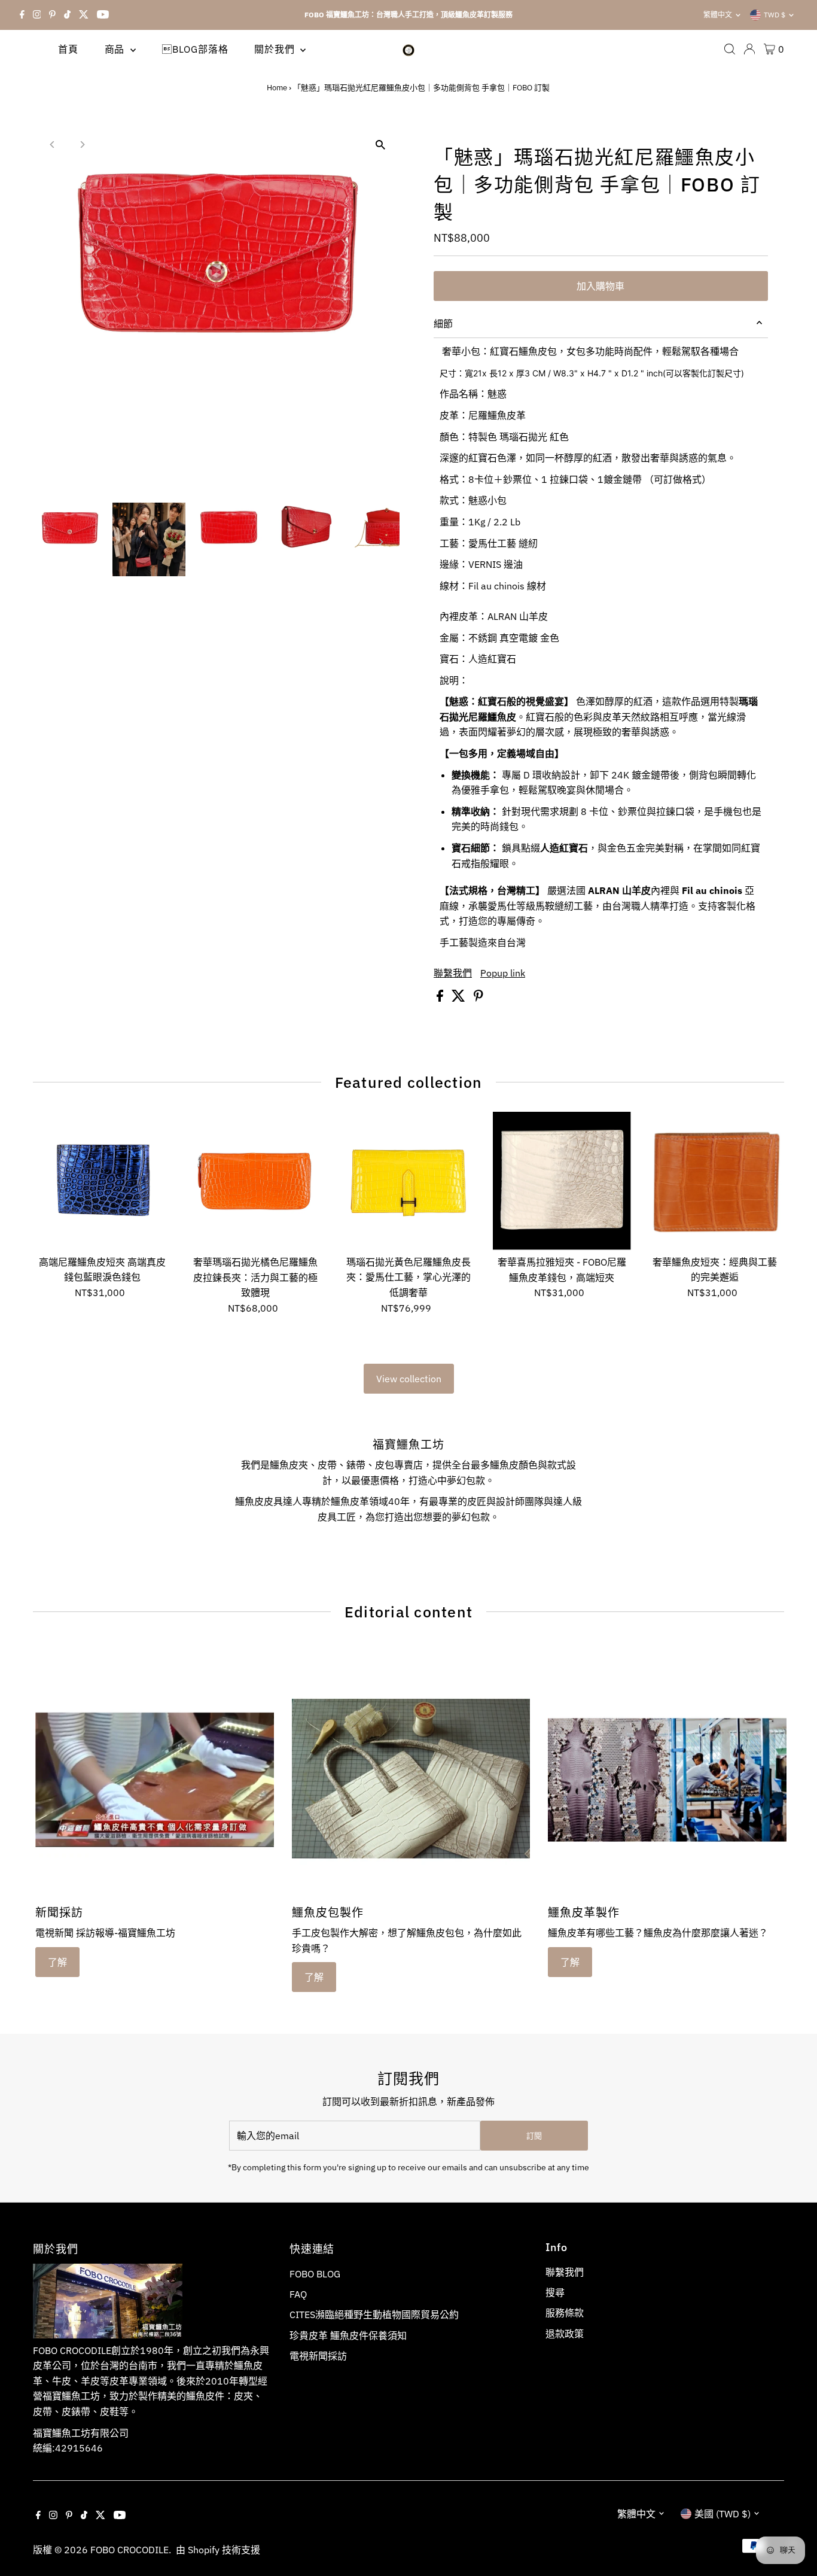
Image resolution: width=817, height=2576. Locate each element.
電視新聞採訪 (318, 2356)
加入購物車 (600, 286)
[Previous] (52, 145)
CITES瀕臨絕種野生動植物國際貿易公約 (374, 2315)
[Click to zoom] (380, 145)
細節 (443, 324)
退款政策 (565, 2334)
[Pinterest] (52, 15)
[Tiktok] (67, 15)
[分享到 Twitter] (460, 998)
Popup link (503, 973)
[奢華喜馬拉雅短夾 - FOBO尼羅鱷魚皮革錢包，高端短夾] (562, 1181)
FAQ (298, 2294)
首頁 (68, 49)
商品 (116, 49)
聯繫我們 (453, 973)
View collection (409, 1379)
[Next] (82, 145)
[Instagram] (37, 15)
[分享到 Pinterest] (478, 998)
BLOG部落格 (195, 49)
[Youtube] (103, 15)
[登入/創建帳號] (749, 49)
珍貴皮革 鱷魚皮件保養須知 (348, 2335)
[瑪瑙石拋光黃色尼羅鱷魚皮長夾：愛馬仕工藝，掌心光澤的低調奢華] (408, 1181)
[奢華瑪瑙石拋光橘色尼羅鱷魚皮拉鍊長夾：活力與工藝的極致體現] (255, 1181)
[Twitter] (84, 15)
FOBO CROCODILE (129, 2550)
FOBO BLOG (315, 2274)
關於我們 (276, 49)
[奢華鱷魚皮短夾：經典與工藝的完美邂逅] (715, 1181)
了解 (57, 1962)
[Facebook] (22, 15)
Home (277, 88)
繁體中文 (718, 15)
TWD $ (775, 15)
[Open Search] (730, 49)
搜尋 (555, 2292)
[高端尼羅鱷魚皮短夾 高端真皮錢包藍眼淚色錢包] (102, 1181)
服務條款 (565, 2313)
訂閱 (534, 2136)
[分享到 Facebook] (441, 998)
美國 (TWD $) (723, 2514)
